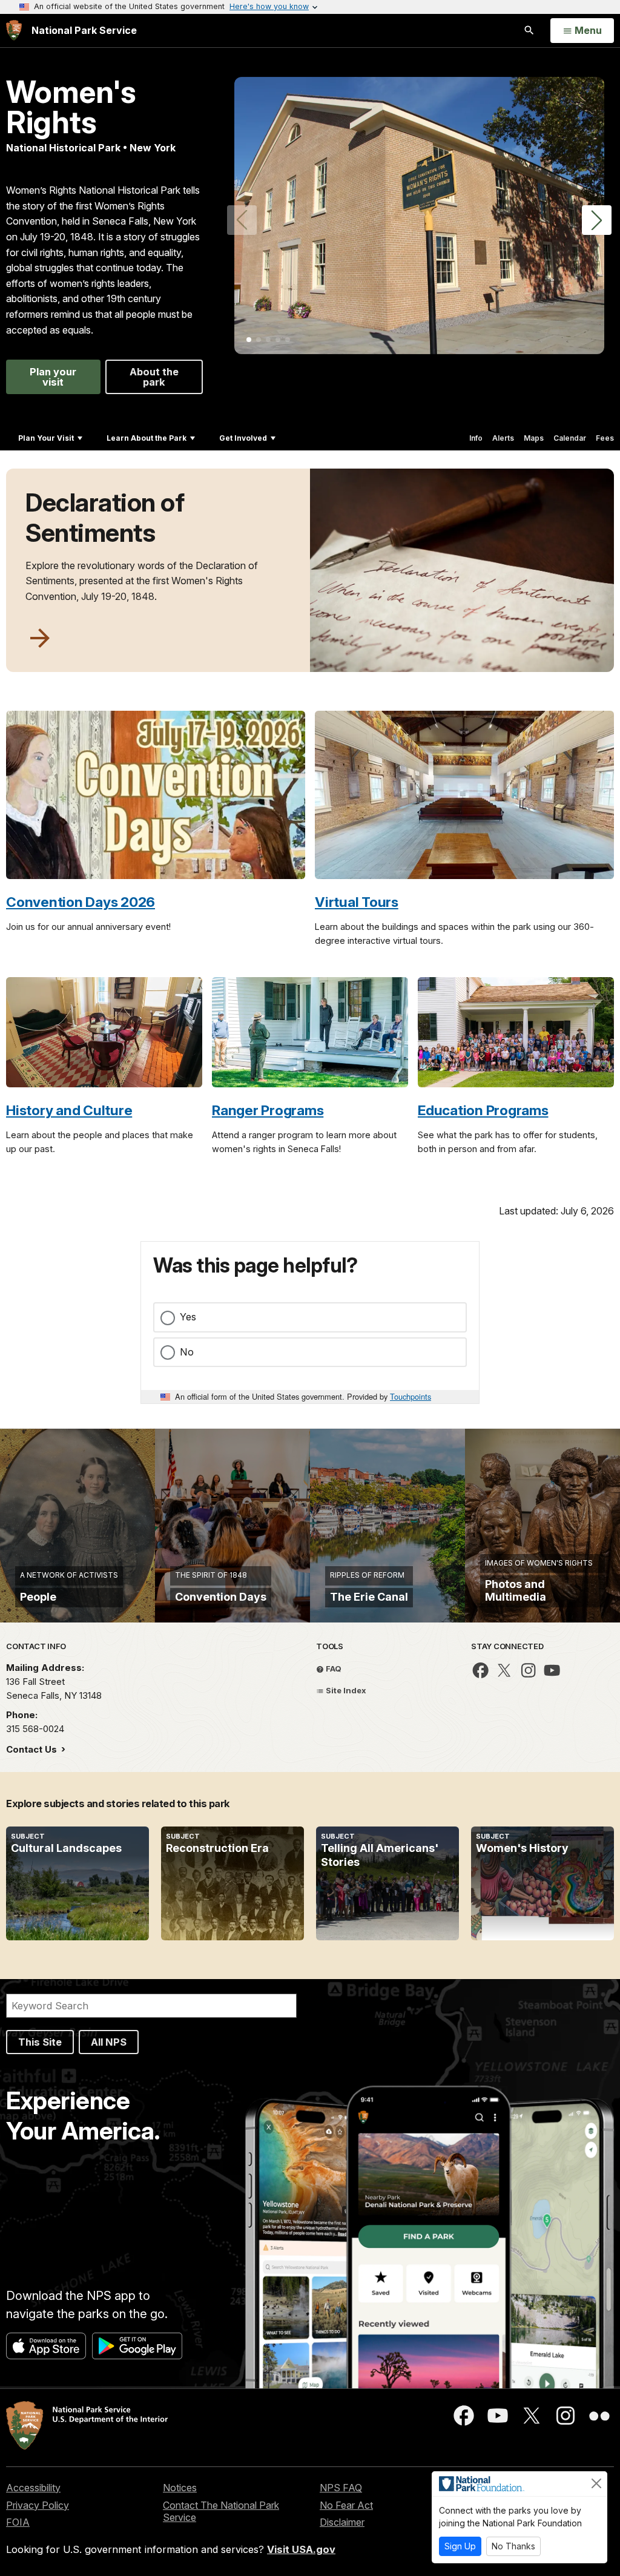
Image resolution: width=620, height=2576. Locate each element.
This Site (40, 2042)
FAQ (333, 1668)
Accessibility (33, 2488)
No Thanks (513, 2546)
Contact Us (33, 1749)
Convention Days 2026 (81, 902)
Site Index (345, 1690)
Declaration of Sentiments (105, 518)
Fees (605, 438)
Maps (534, 438)
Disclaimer (342, 2522)
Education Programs (483, 1110)
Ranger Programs (268, 1110)
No (187, 1352)
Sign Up (460, 2546)
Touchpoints (411, 1396)
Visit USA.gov (301, 2549)
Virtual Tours (357, 902)
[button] (597, 220)
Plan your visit (53, 377)
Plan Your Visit (46, 438)
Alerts (503, 438)
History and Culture (69, 1110)
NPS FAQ (341, 2488)
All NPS (109, 2042)
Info (476, 438)
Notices (180, 2488)
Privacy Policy (38, 2505)
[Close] (596, 2483)
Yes (188, 1317)
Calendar (570, 438)
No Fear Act (346, 2505)
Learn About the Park (147, 438)
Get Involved (243, 438)
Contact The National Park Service (221, 2512)
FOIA (18, 2522)
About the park (154, 377)
